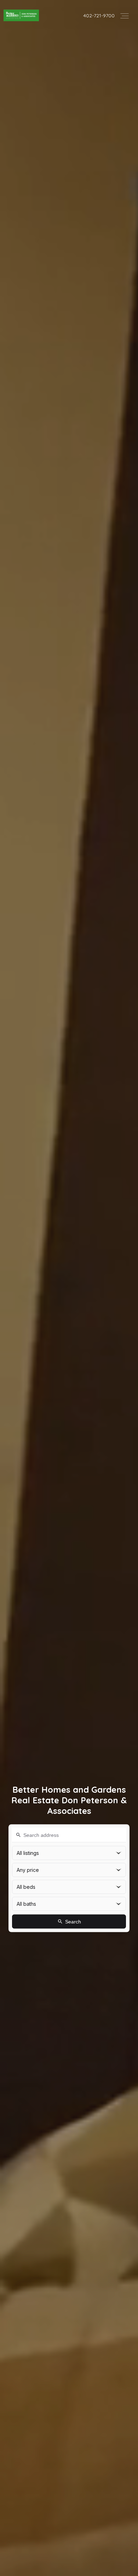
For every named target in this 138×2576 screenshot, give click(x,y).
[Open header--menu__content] (125, 15)
